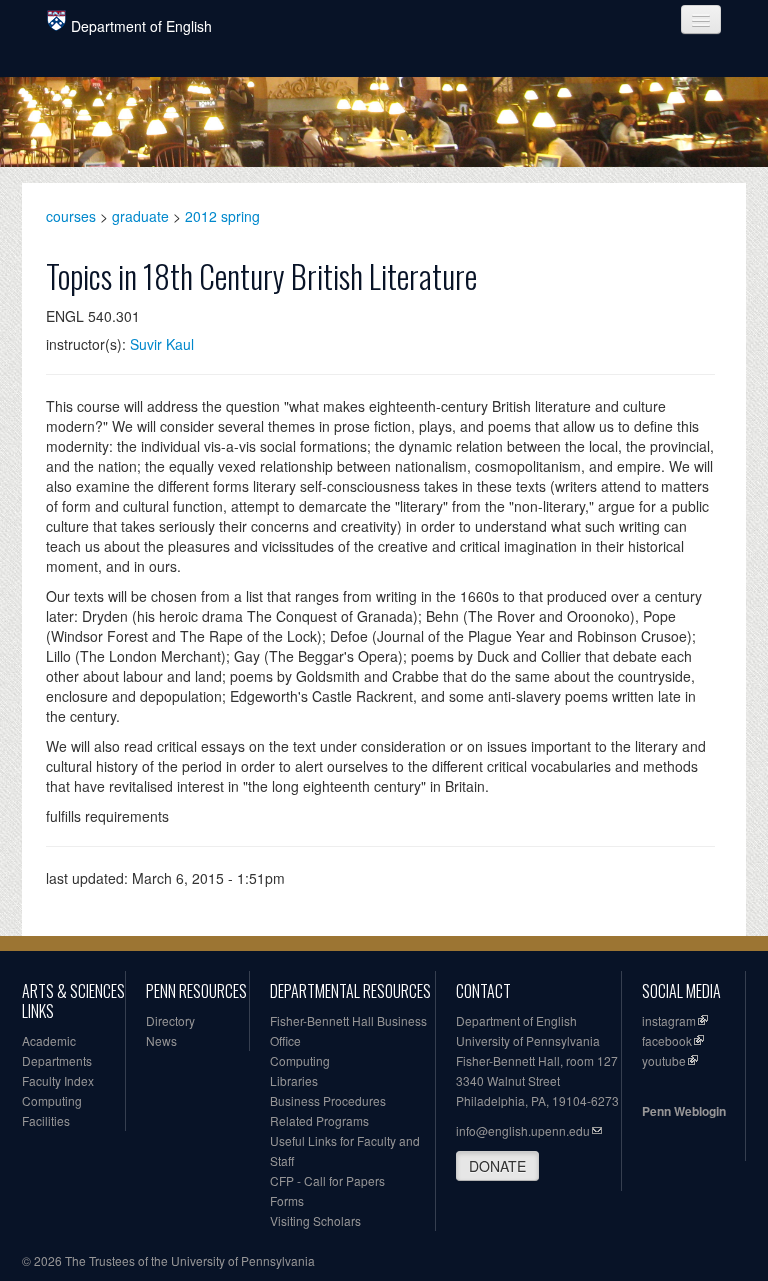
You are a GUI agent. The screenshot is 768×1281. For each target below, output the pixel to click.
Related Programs (319, 1120)
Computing (52, 1100)
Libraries (294, 1080)
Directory (170, 1020)
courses (71, 216)
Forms (287, 1200)
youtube (664, 1060)
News (161, 1040)
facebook (667, 1040)
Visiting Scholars (315, 1220)
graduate (140, 216)
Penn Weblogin (684, 1111)
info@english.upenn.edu (523, 1130)
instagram (669, 1020)
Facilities (46, 1120)
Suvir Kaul (162, 344)
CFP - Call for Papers (327, 1180)
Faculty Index (58, 1080)
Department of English (141, 26)
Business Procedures (328, 1100)
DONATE (497, 1166)
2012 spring (222, 216)
